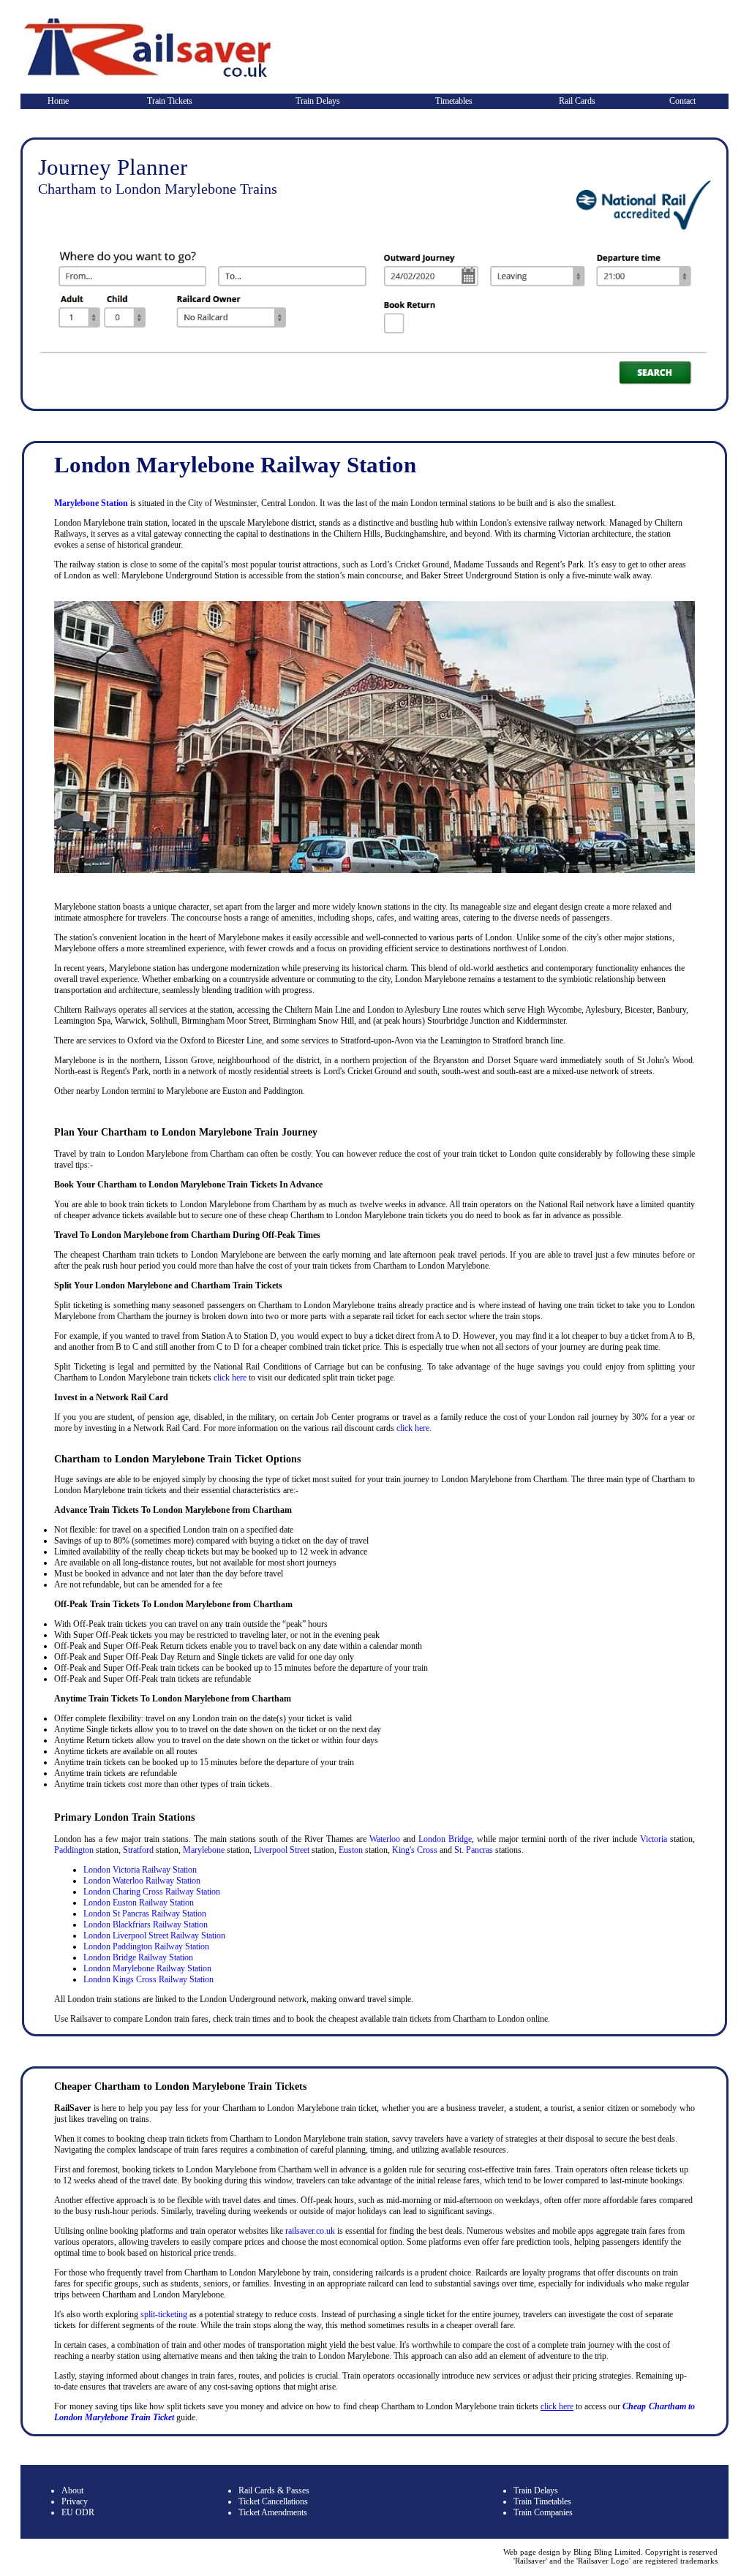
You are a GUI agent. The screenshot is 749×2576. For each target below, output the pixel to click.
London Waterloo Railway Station (142, 1881)
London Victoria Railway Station (140, 1870)
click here (230, 1378)
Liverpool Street (282, 1850)
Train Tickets (170, 101)
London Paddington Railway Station (146, 1946)
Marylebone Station (91, 503)
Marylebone (204, 1850)
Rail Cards (577, 101)
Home (58, 101)
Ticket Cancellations (273, 2501)
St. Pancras (474, 1850)
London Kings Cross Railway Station (148, 1979)
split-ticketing (164, 2314)
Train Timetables (542, 2501)
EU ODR (78, 2512)
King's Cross (415, 1850)
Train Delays (318, 101)
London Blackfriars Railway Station (146, 1925)
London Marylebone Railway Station (147, 1968)
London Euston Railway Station (139, 1903)
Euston (351, 1850)
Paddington (74, 1850)
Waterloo (385, 1839)
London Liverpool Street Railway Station (154, 1935)
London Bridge (445, 1839)
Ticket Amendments (273, 2512)
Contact (682, 101)
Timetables (454, 101)
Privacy (75, 2501)
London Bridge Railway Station (138, 1957)
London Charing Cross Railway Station (152, 1892)
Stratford (138, 1850)
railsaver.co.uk (310, 2231)
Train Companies (543, 2512)
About (72, 2490)
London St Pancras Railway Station (145, 1914)
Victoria (654, 1839)
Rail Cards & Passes (274, 2490)
